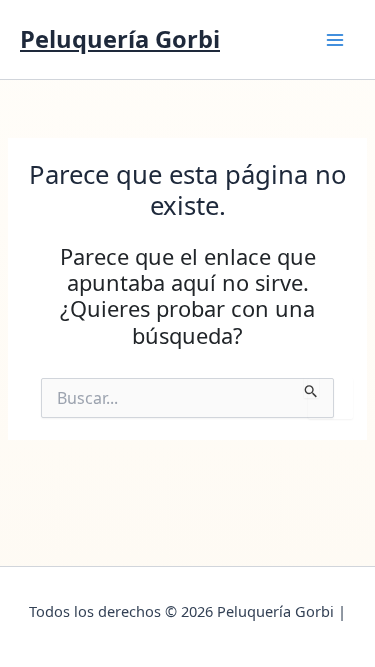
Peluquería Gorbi (120, 39)
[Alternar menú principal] (335, 39)
